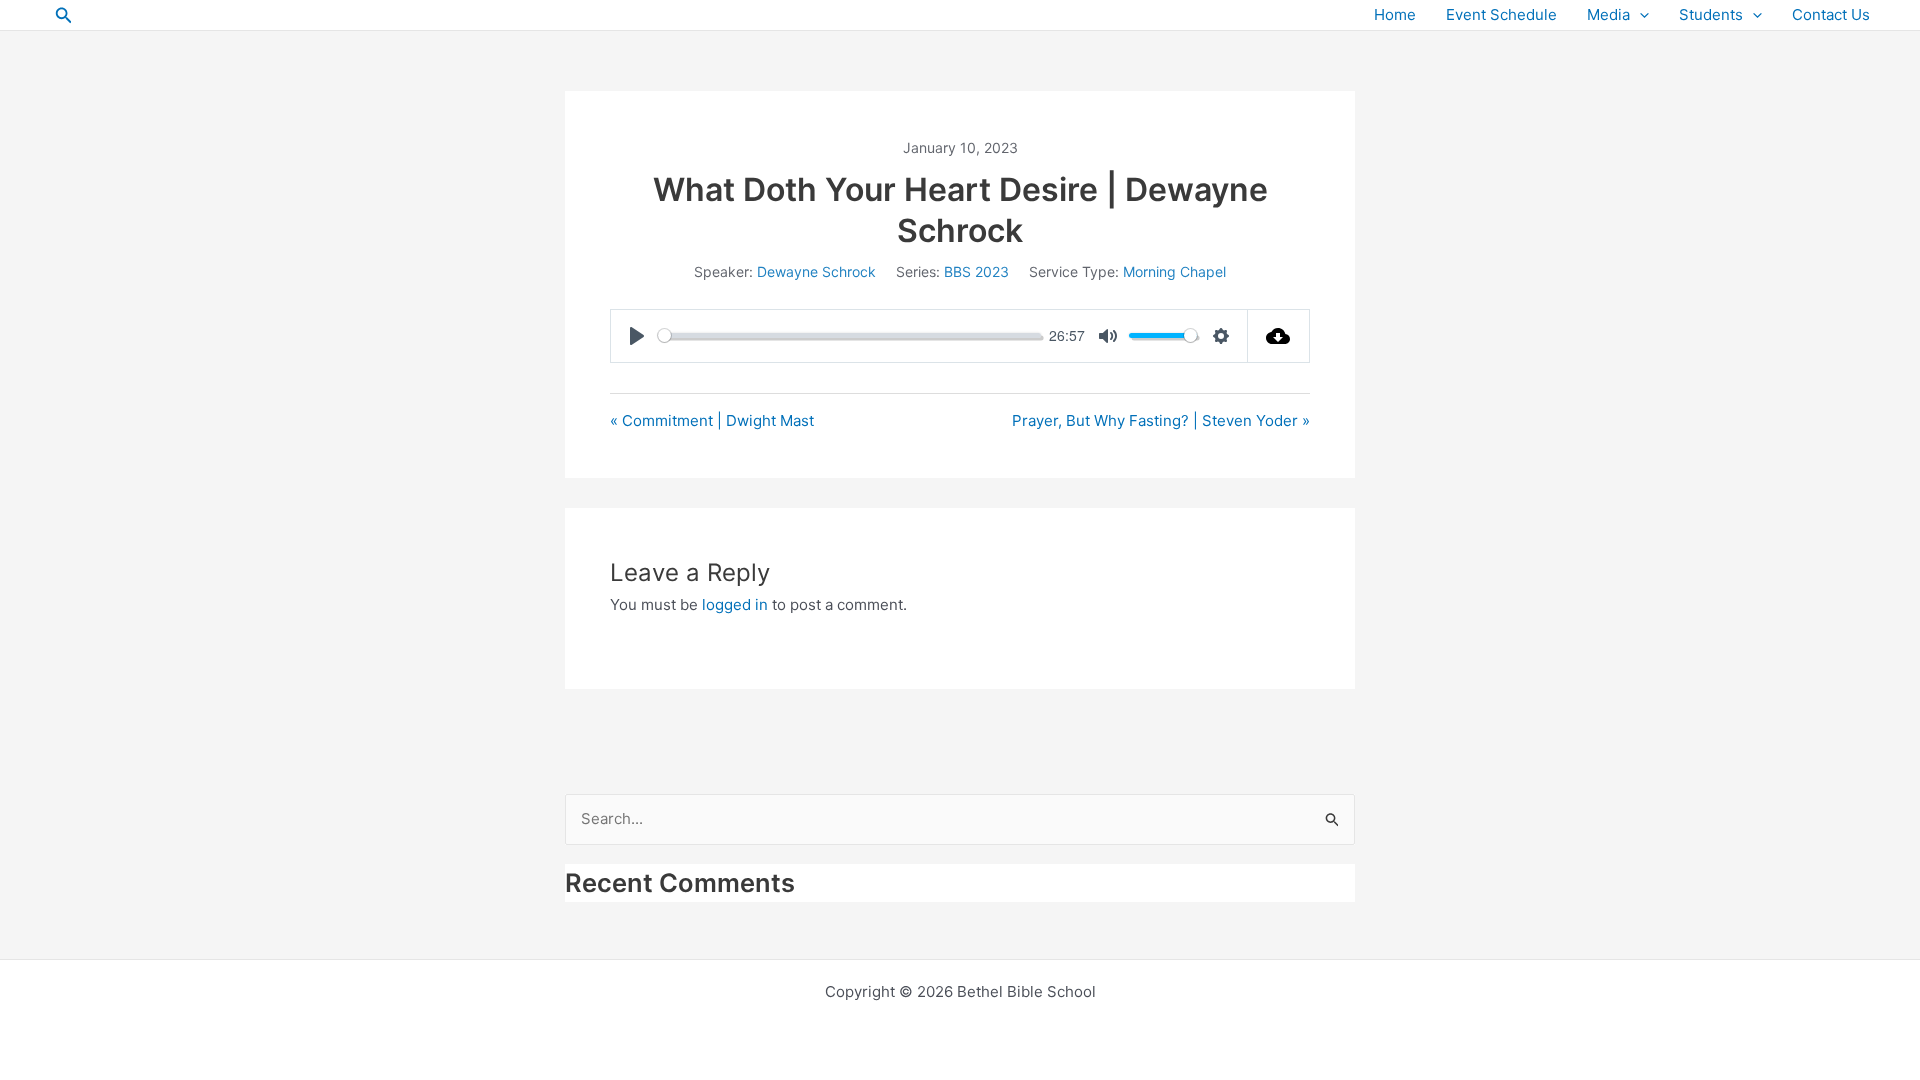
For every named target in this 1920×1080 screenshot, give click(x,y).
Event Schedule (1501, 14)
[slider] (849, 335)
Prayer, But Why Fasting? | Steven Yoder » (1161, 420)
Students (1711, 14)
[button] (64, 15)
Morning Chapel (1174, 271)
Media (1608, 14)
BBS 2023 (976, 271)
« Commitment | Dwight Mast (712, 420)
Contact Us (1831, 14)
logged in (735, 604)
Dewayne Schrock (816, 271)
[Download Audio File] (1279, 336)
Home (1395, 14)
